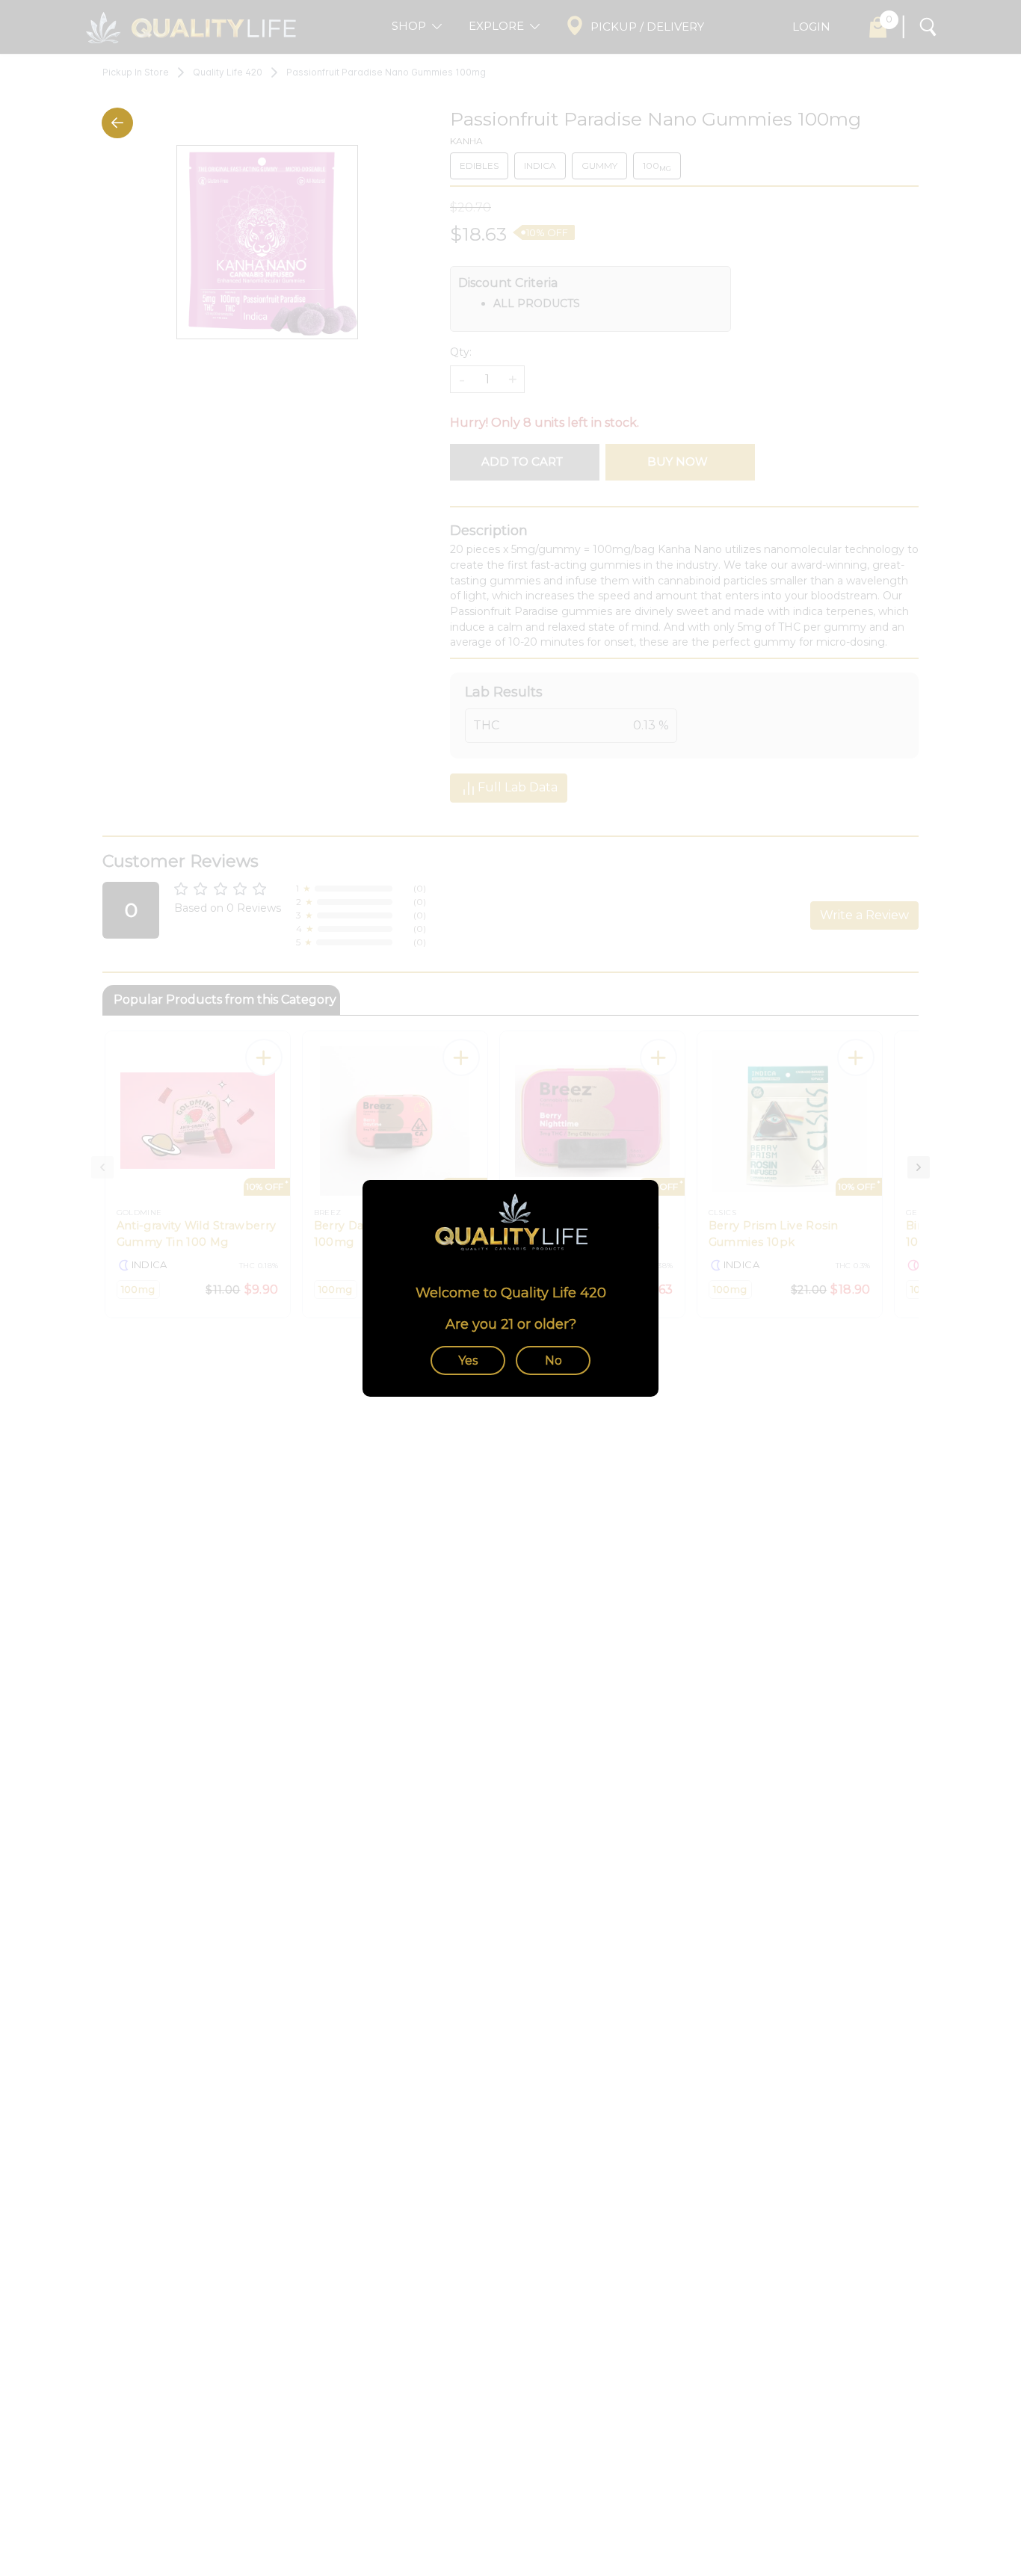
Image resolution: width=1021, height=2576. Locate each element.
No (553, 1360)
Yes (468, 1360)
